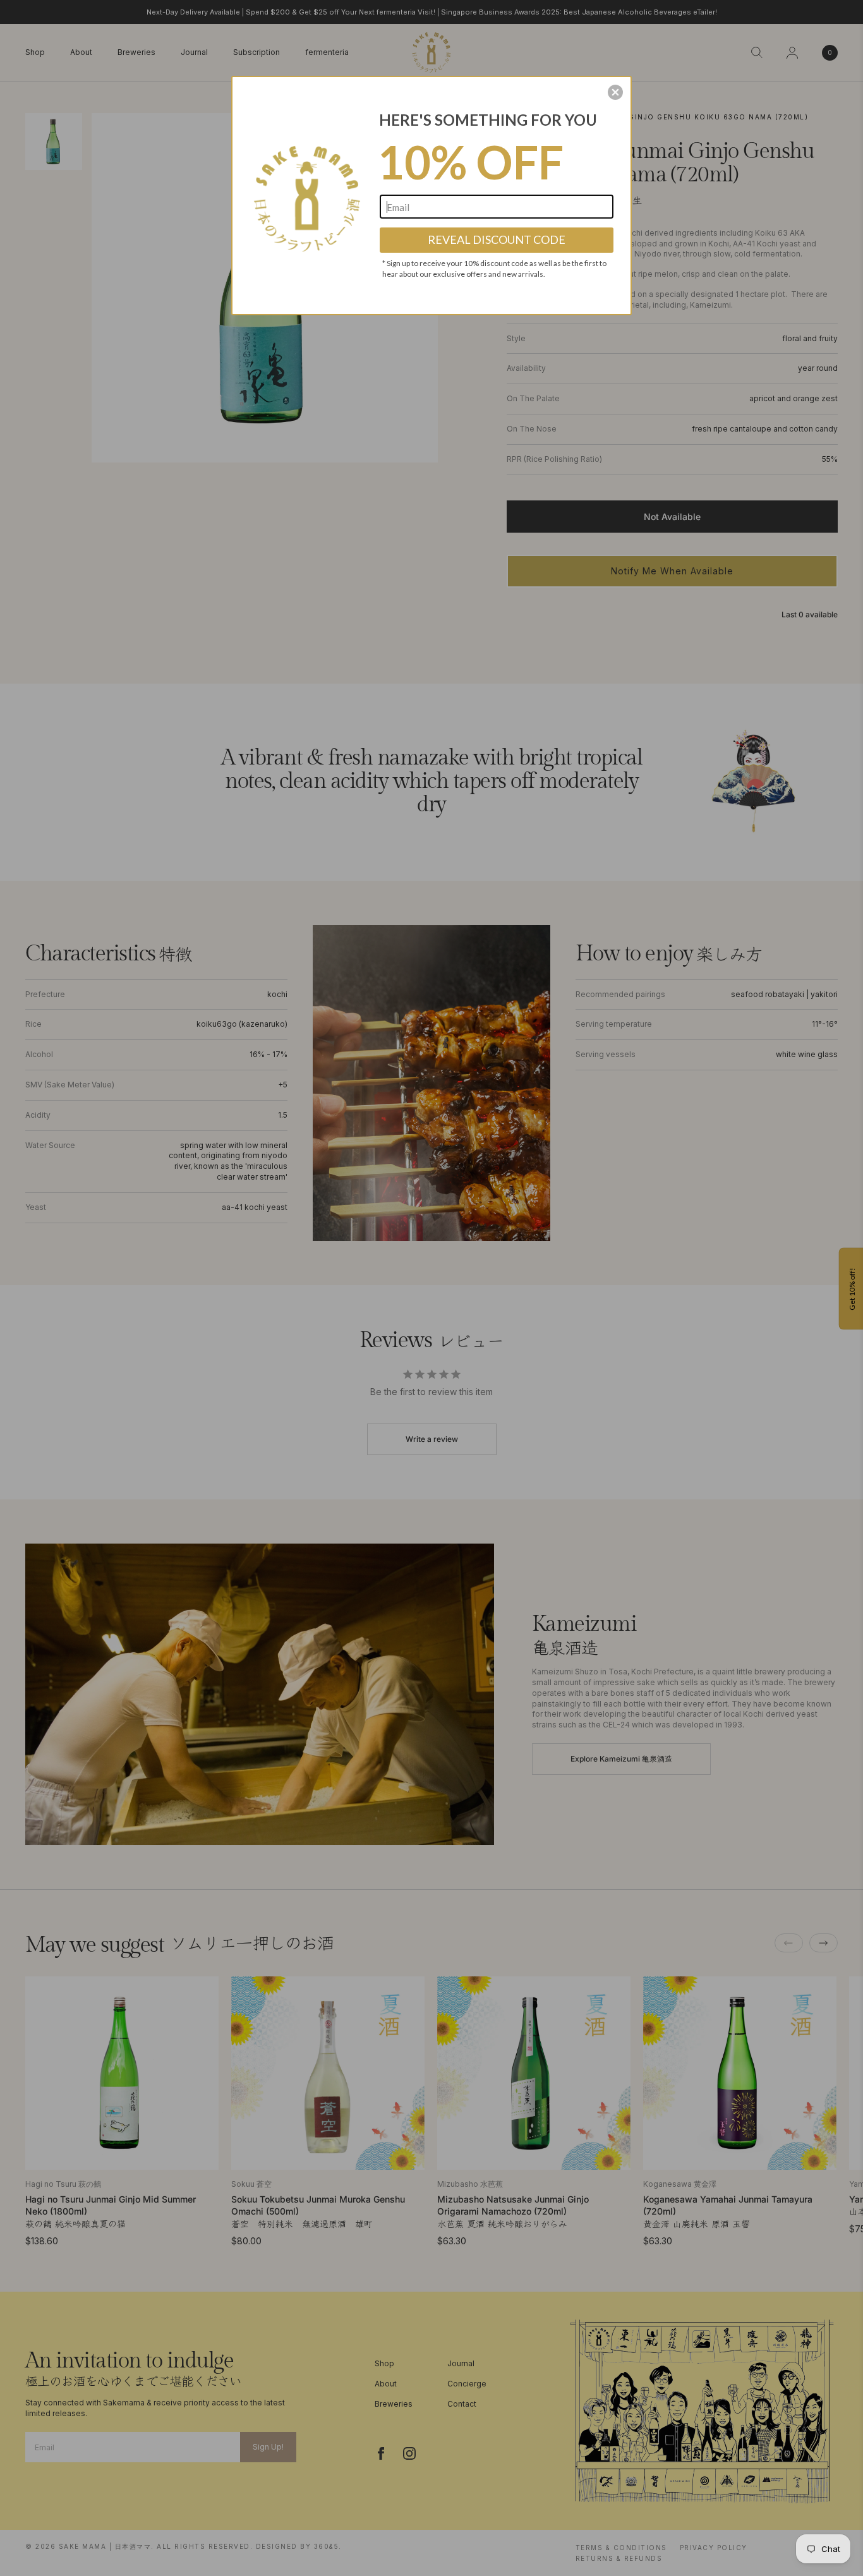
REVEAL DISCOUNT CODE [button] (497, 239)
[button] (615, 92)
